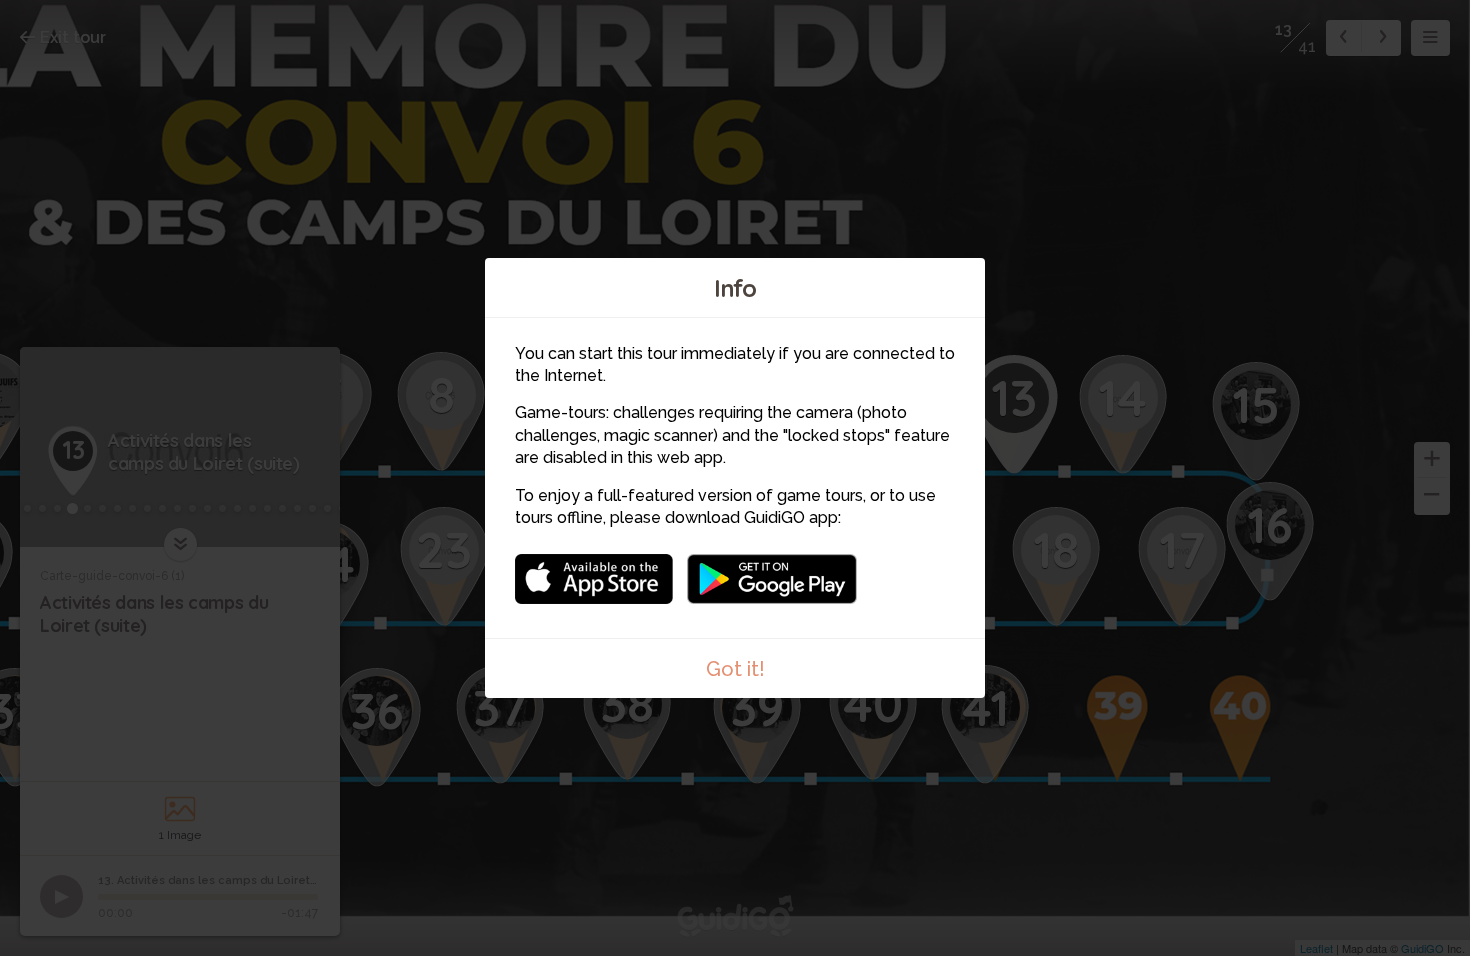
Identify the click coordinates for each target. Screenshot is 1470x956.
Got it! (735, 669)
